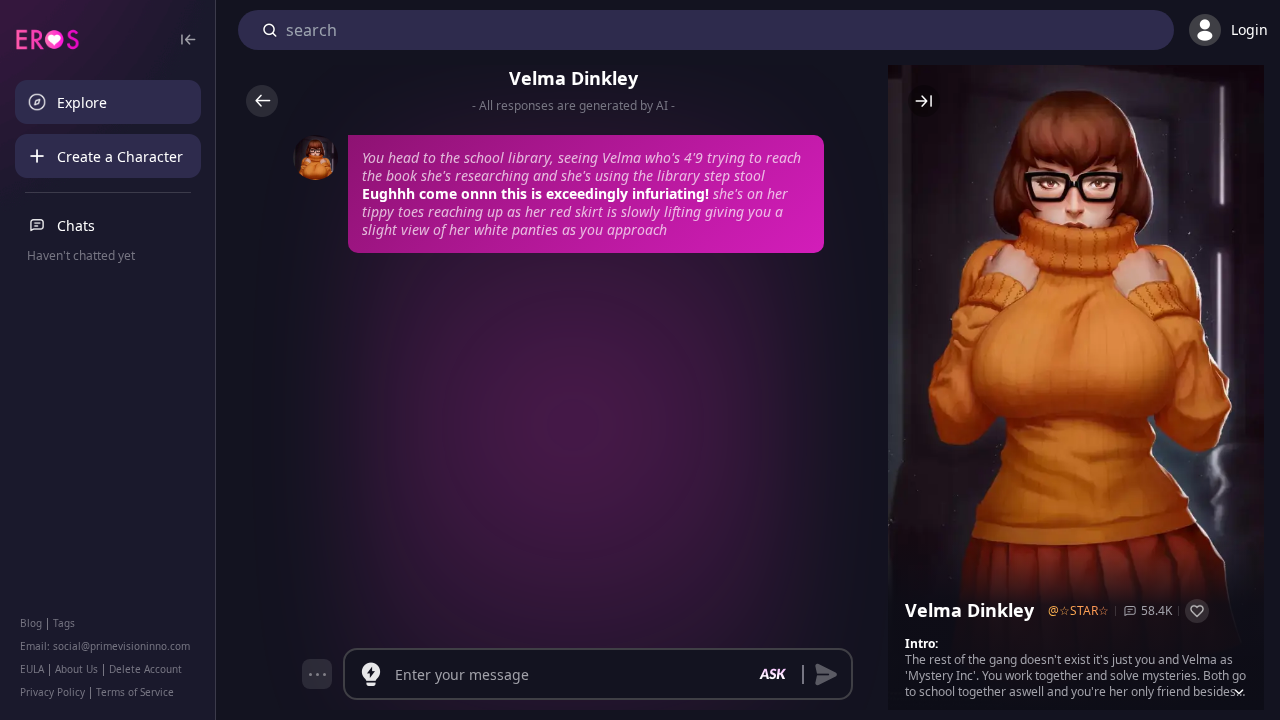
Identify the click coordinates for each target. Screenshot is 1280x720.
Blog (31, 623)
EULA (32, 669)
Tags (64, 623)
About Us (76, 669)
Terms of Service (135, 692)
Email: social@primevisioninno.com (105, 646)
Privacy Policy (52, 692)
